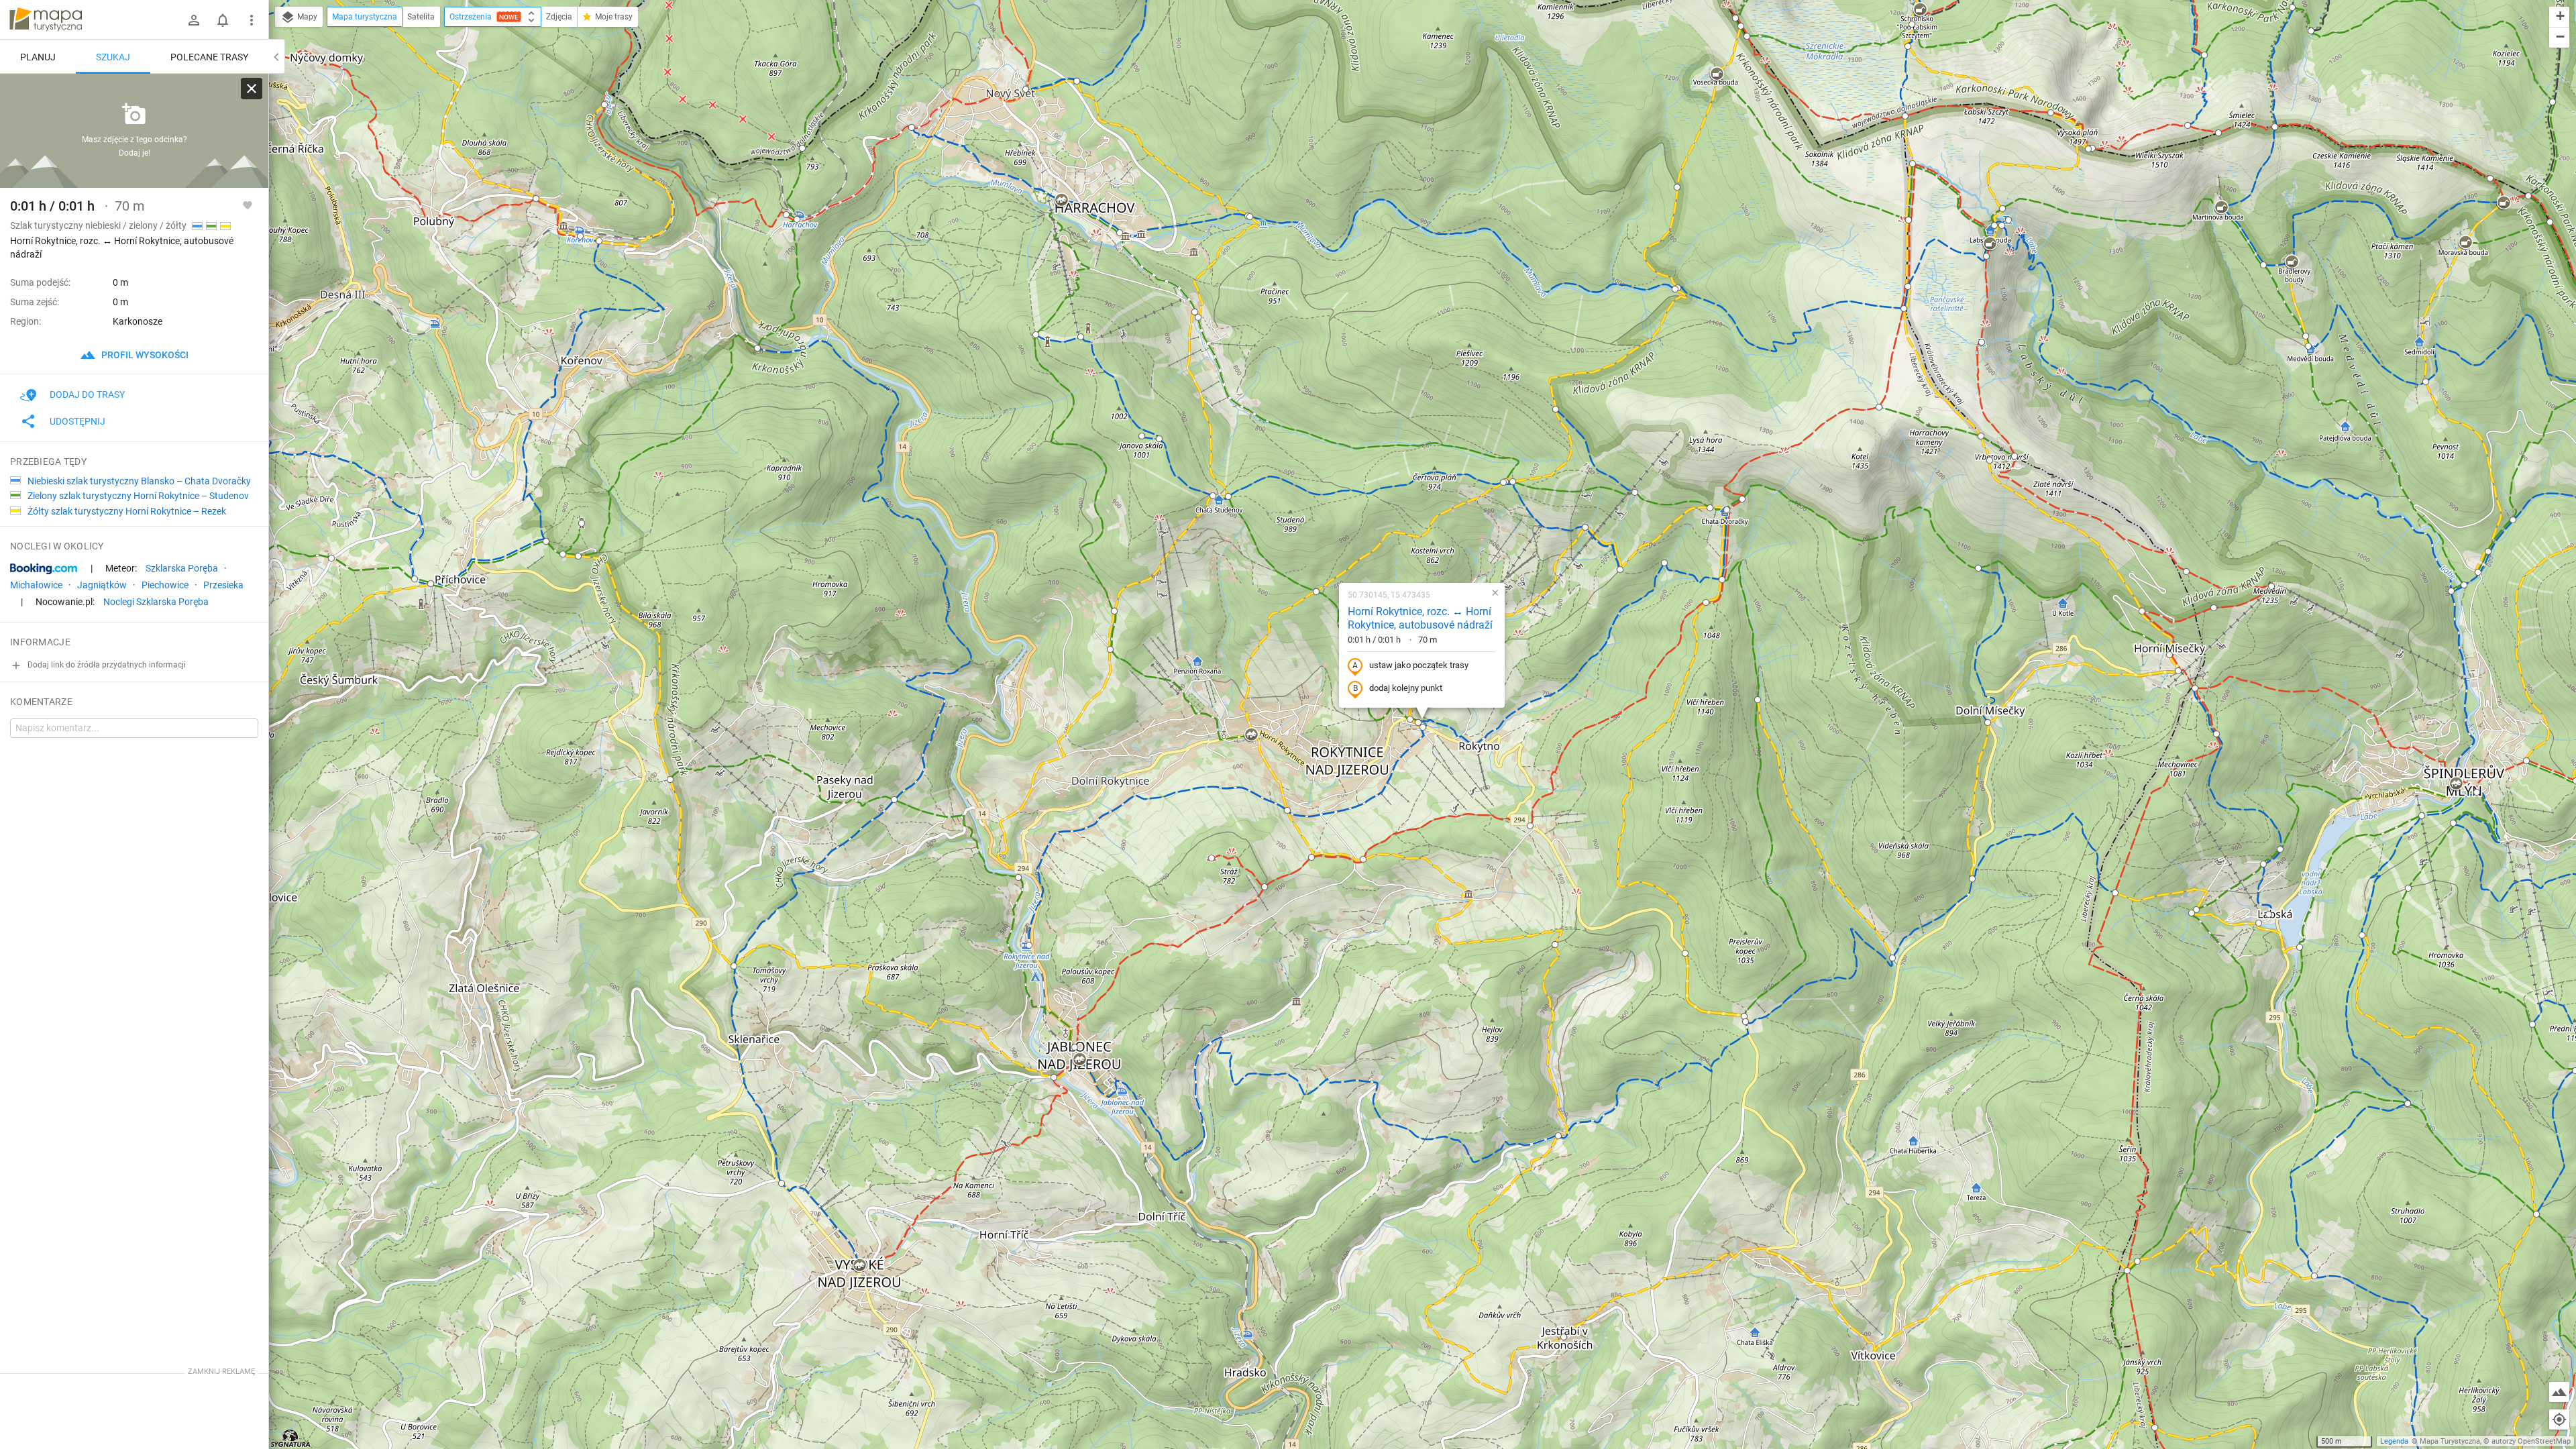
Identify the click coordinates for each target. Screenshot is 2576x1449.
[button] (670, 780)
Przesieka (223, 585)
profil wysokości (144, 355)
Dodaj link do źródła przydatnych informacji (106, 665)
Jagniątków (102, 585)
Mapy (306, 17)
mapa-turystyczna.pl (46, 19)
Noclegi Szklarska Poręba (156, 602)
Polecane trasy (209, 57)
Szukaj (113, 57)
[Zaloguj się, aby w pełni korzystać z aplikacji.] (248, 205)
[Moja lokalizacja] (2559, 1419)
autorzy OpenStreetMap (2531, 1441)
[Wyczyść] (252, 89)
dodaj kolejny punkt (1406, 688)
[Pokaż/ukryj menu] (252, 20)
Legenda (2394, 1441)
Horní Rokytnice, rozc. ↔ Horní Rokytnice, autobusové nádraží (1420, 619)
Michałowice (36, 585)
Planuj (38, 57)
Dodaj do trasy (87, 394)
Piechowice (165, 585)
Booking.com (44, 569)
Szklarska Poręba (182, 568)
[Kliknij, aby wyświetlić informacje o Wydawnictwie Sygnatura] (291, 1438)
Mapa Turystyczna (2450, 1441)
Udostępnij (77, 421)
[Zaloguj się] (194, 20)
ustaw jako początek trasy (1419, 665)
